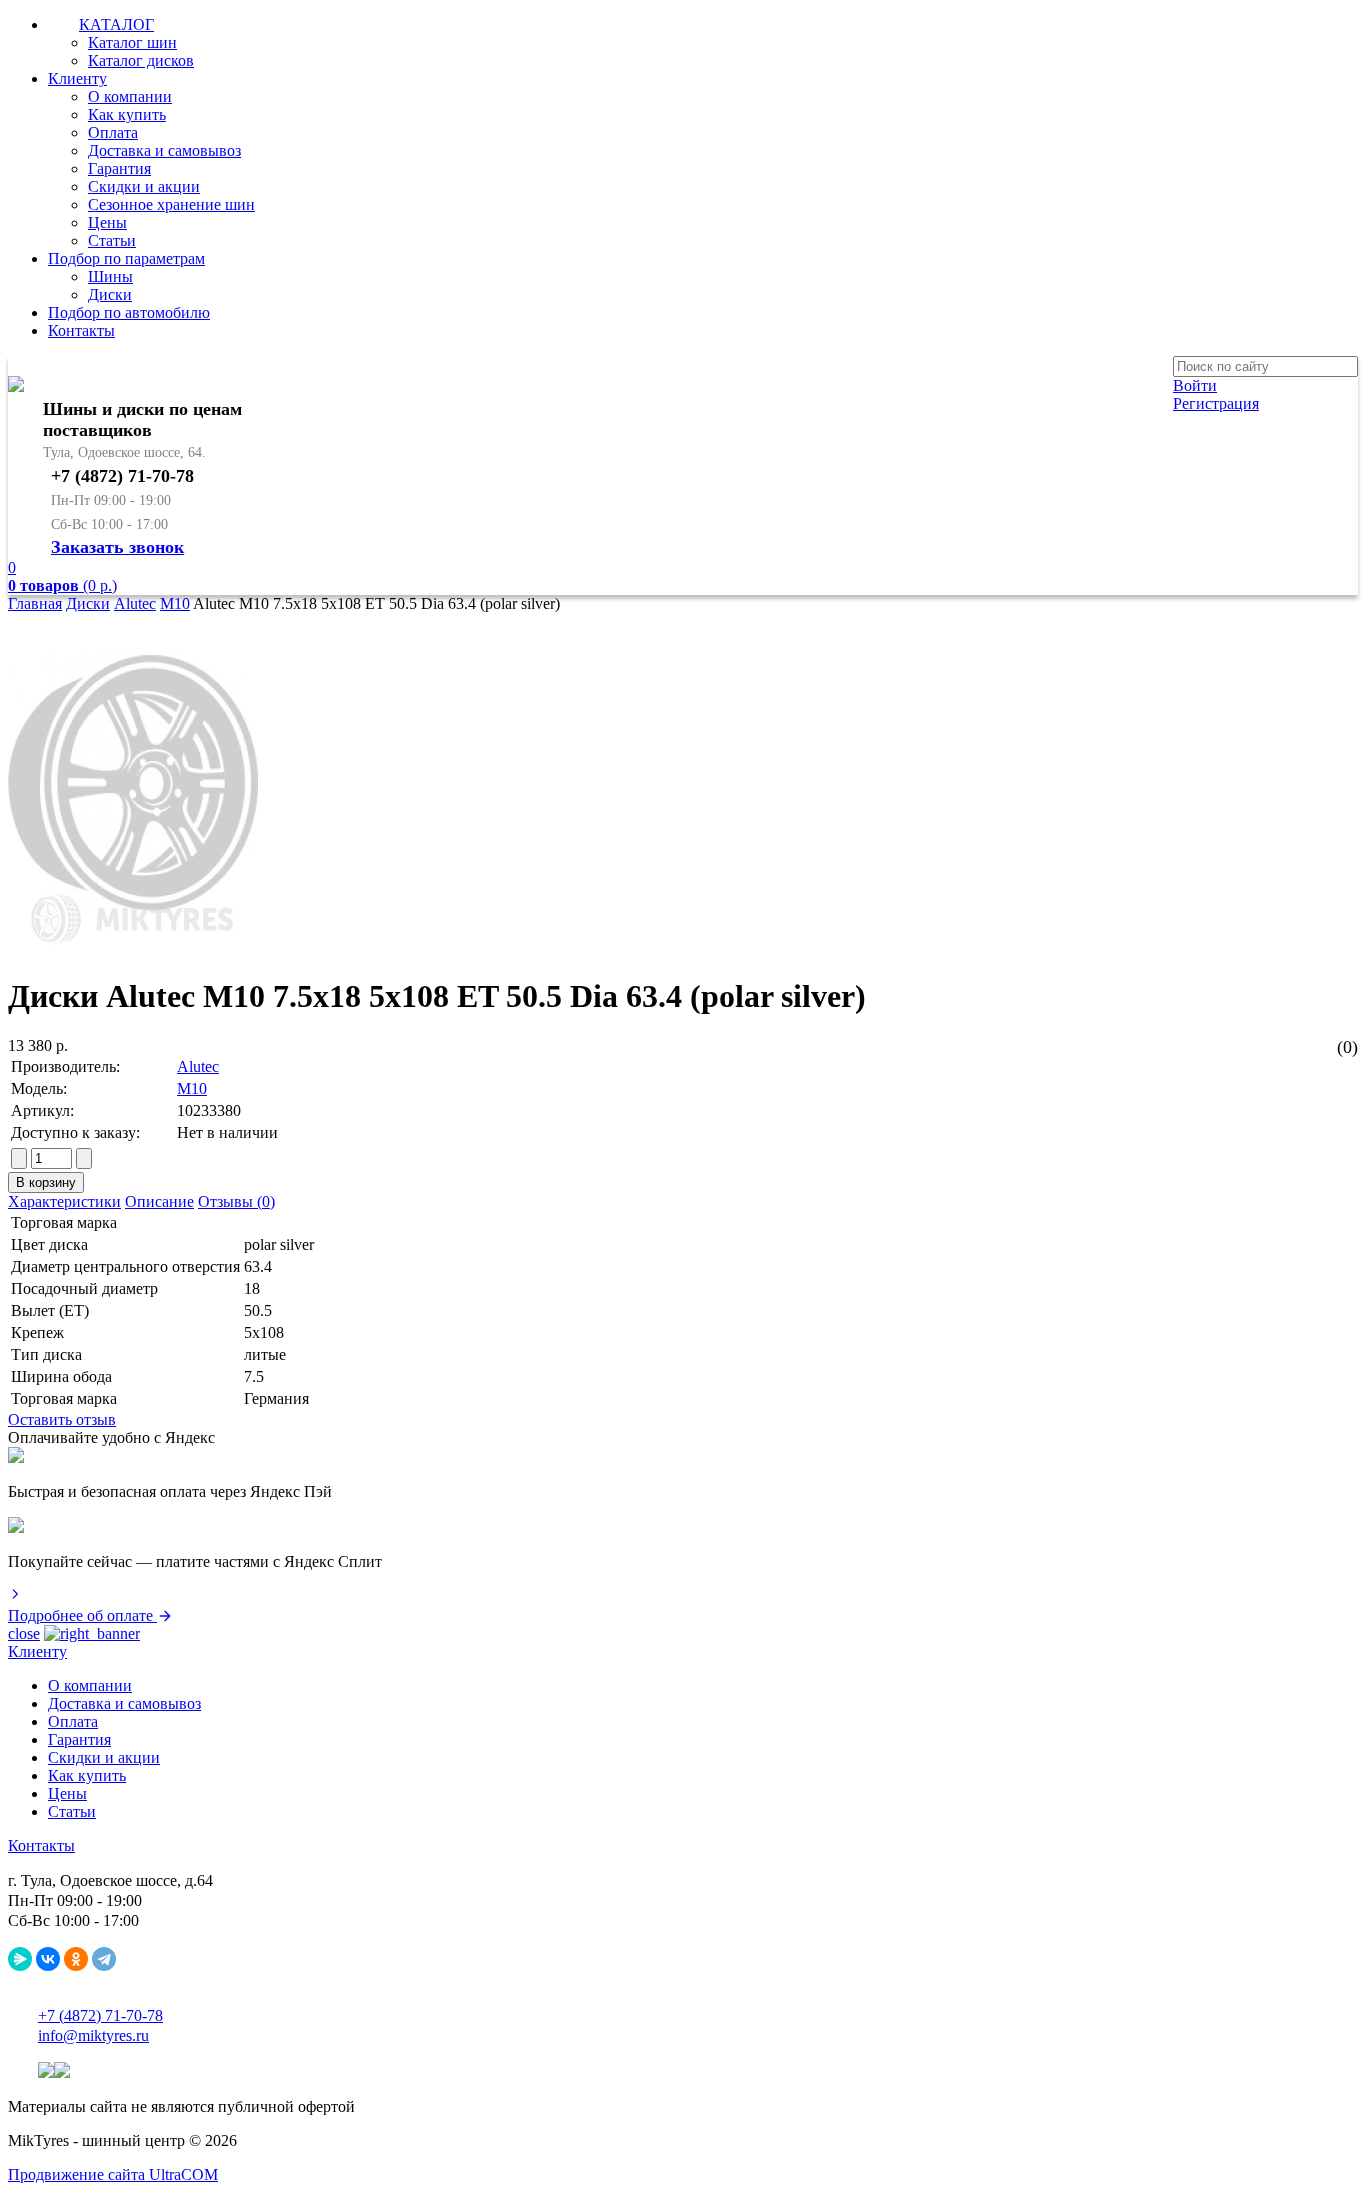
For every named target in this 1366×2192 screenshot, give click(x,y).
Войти (1195, 385)
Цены (107, 222)
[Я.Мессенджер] (20, 1959)
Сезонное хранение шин (171, 204)
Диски (110, 294)
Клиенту (77, 78)
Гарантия (119, 168)
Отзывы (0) (236, 1201)
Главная (35, 603)
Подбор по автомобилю (129, 312)
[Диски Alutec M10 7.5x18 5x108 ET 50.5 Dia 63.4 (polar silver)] (133, 947)
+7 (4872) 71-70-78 (100, 2015)
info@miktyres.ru (93, 2035)
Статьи (112, 240)
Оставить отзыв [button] (62, 1419)
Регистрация (1216, 403)
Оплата (113, 132)
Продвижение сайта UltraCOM (113, 2174)
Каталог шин (132, 42)
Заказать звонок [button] (117, 547)
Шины (110, 276)
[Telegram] (104, 1959)
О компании (130, 96)
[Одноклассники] (76, 1959)
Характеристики (64, 1201)
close (24, 1633)
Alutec (135, 603)
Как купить (127, 114)
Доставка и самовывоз (164, 150)
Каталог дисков (141, 60)
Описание (159, 1201)
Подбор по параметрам (126, 258)
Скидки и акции (144, 186)
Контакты (81, 330)
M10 (175, 603)
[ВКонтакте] (48, 1959)
